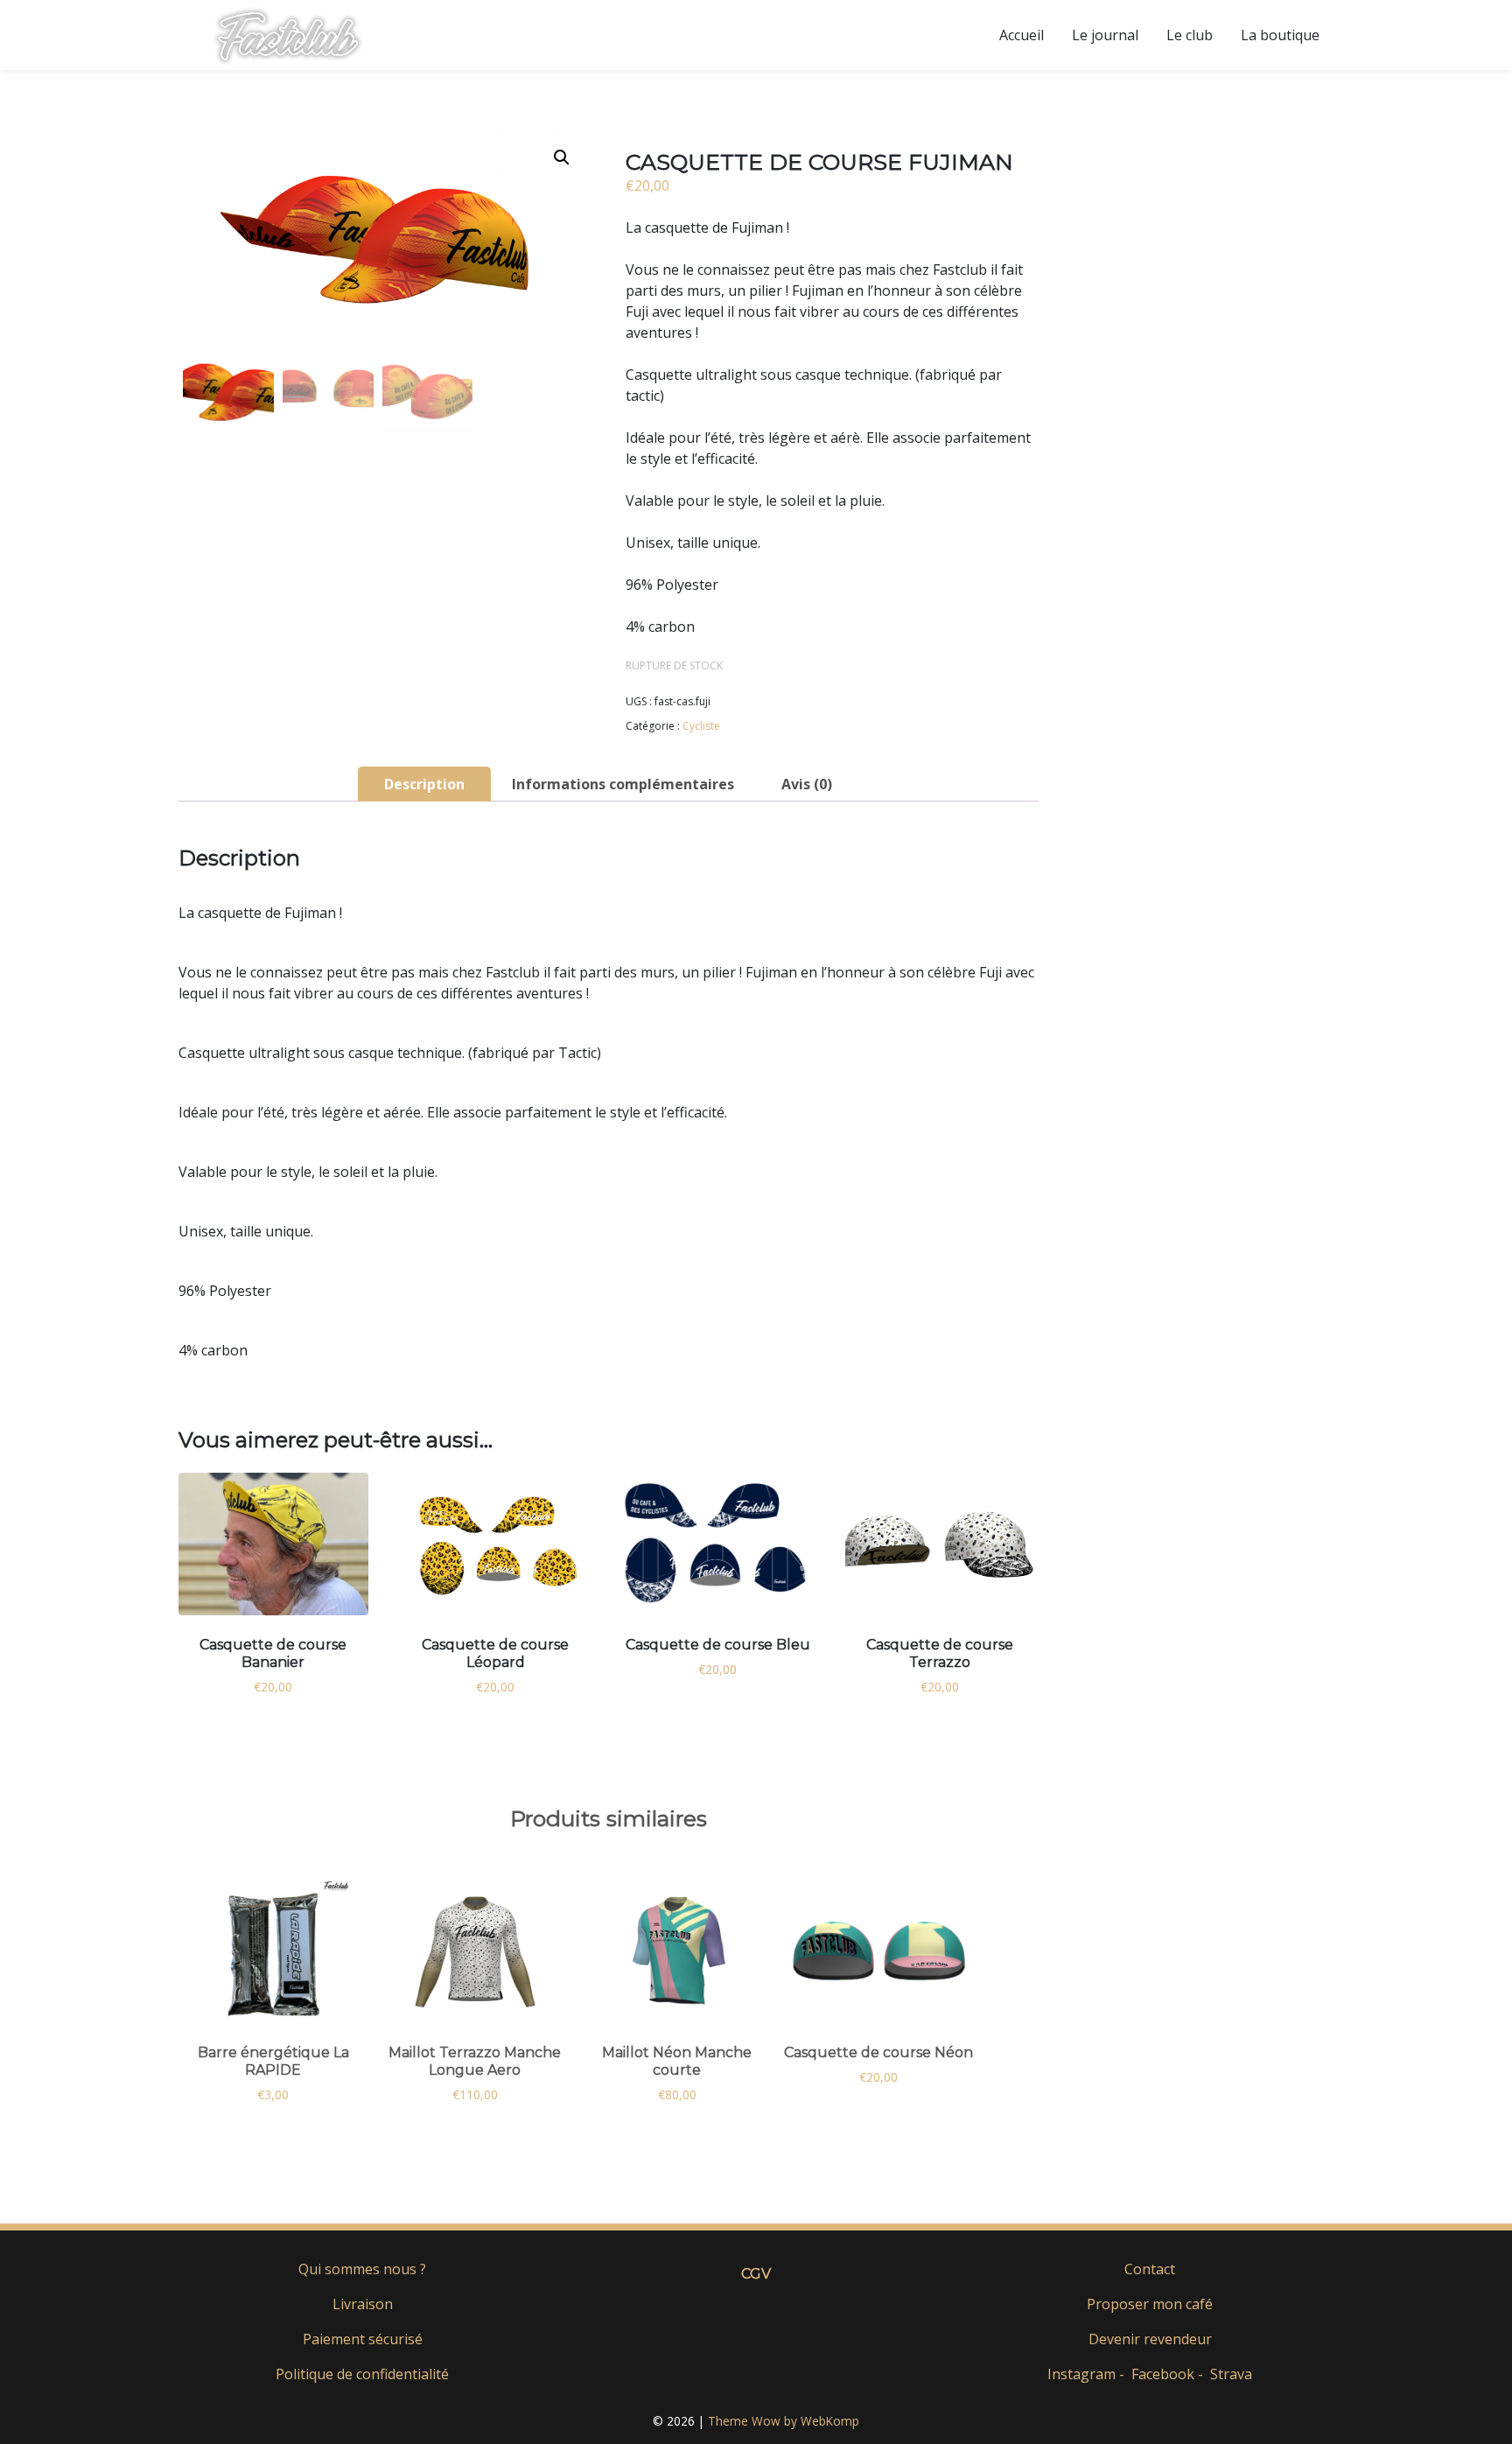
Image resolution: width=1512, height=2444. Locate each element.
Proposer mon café (1150, 2304)
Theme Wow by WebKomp (784, 2421)
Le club (1190, 35)
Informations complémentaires (623, 784)
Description (424, 784)
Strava (1231, 2374)
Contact (1150, 2269)
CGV (756, 2274)
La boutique (1280, 35)
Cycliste (701, 726)
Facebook (1163, 2374)
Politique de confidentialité (362, 2374)
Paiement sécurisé (363, 2339)
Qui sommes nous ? (362, 2269)
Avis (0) (807, 784)
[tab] (424, 784)
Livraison (363, 2304)
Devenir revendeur (1150, 2339)
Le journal (1105, 35)
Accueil (1022, 35)
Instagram (1081, 2374)
